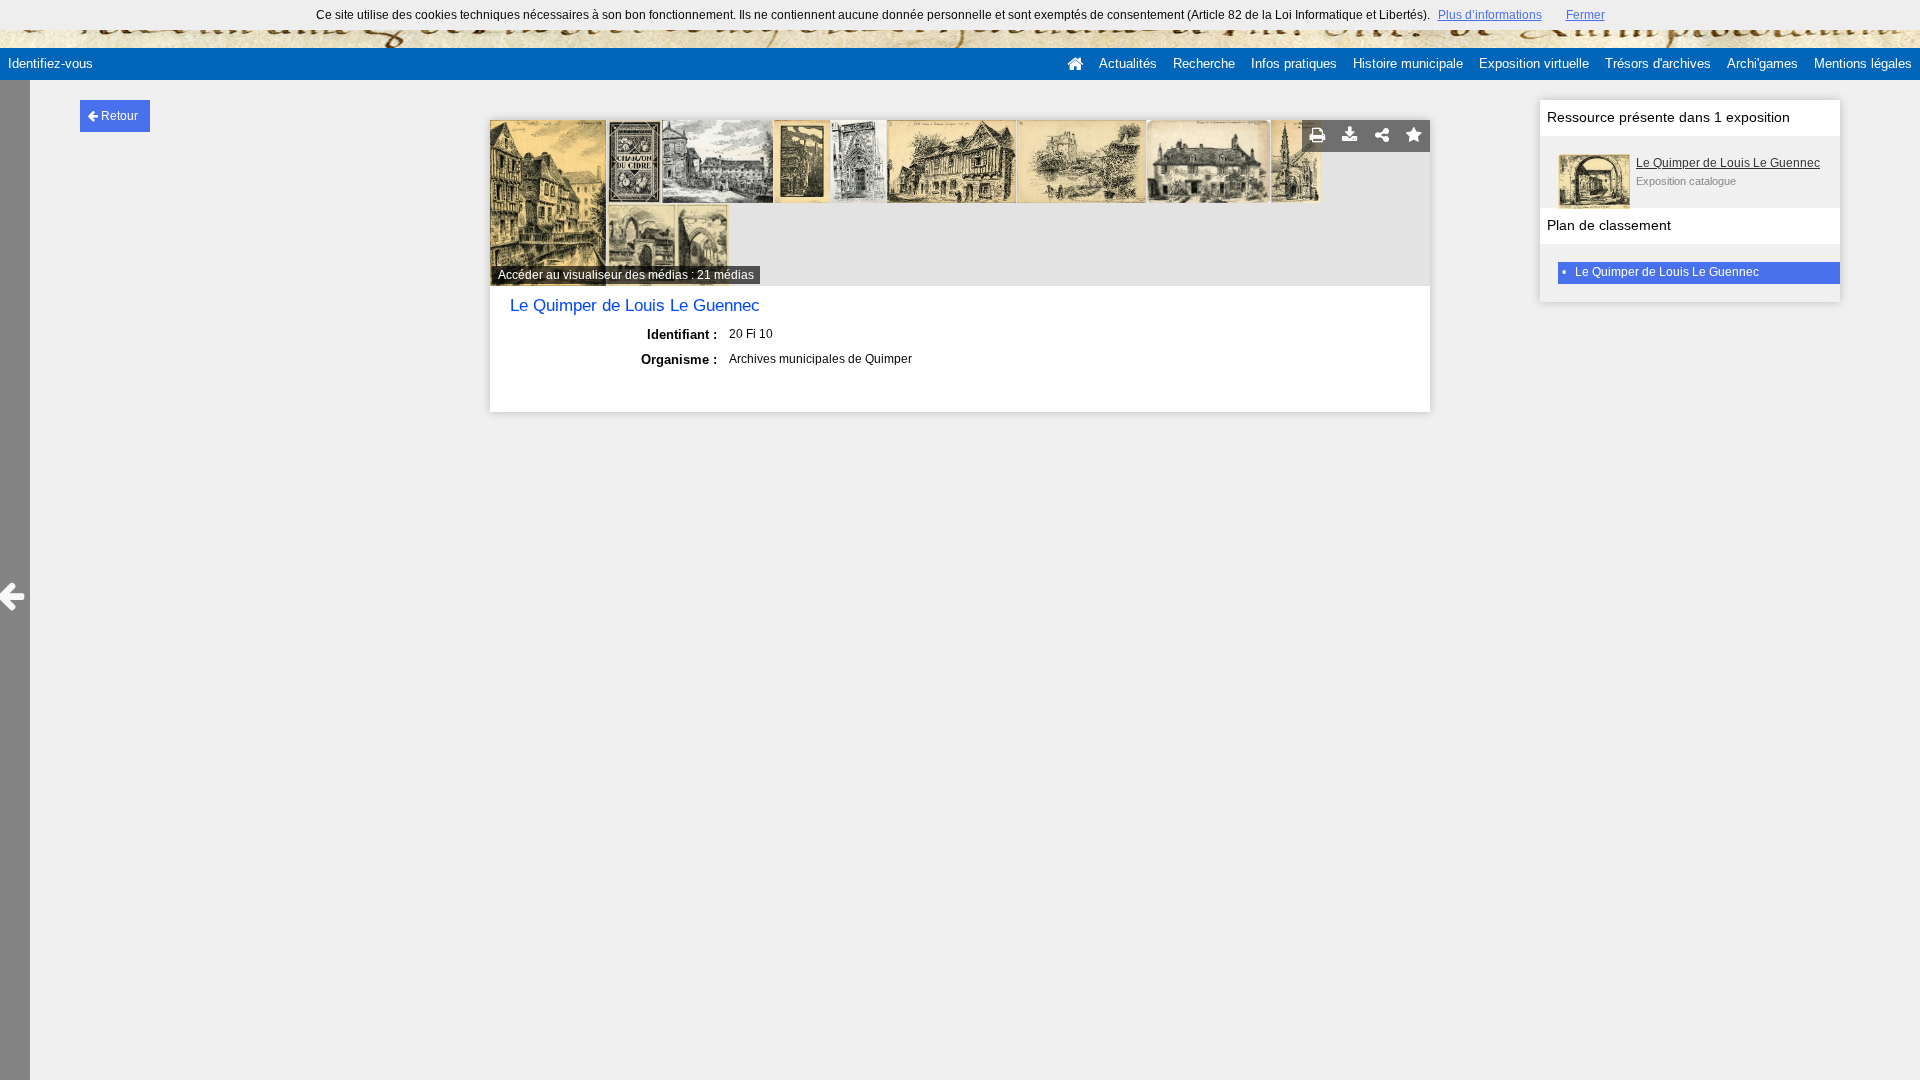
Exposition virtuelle (1534, 63)
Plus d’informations (1490, 15)
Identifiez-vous (50, 63)
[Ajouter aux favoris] (1414, 136)
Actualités (1128, 63)
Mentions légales (1863, 63)
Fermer (1585, 15)
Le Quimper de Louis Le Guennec (1728, 163)
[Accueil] (1075, 64)
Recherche (1204, 63)
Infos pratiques (1294, 63)
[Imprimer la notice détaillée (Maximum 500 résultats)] (1318, 136)
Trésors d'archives (1658, 63)
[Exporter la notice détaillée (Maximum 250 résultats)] (1350, 136)
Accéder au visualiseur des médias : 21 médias (626, 275)
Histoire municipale (1408, 63)
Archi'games (1762, 63)
